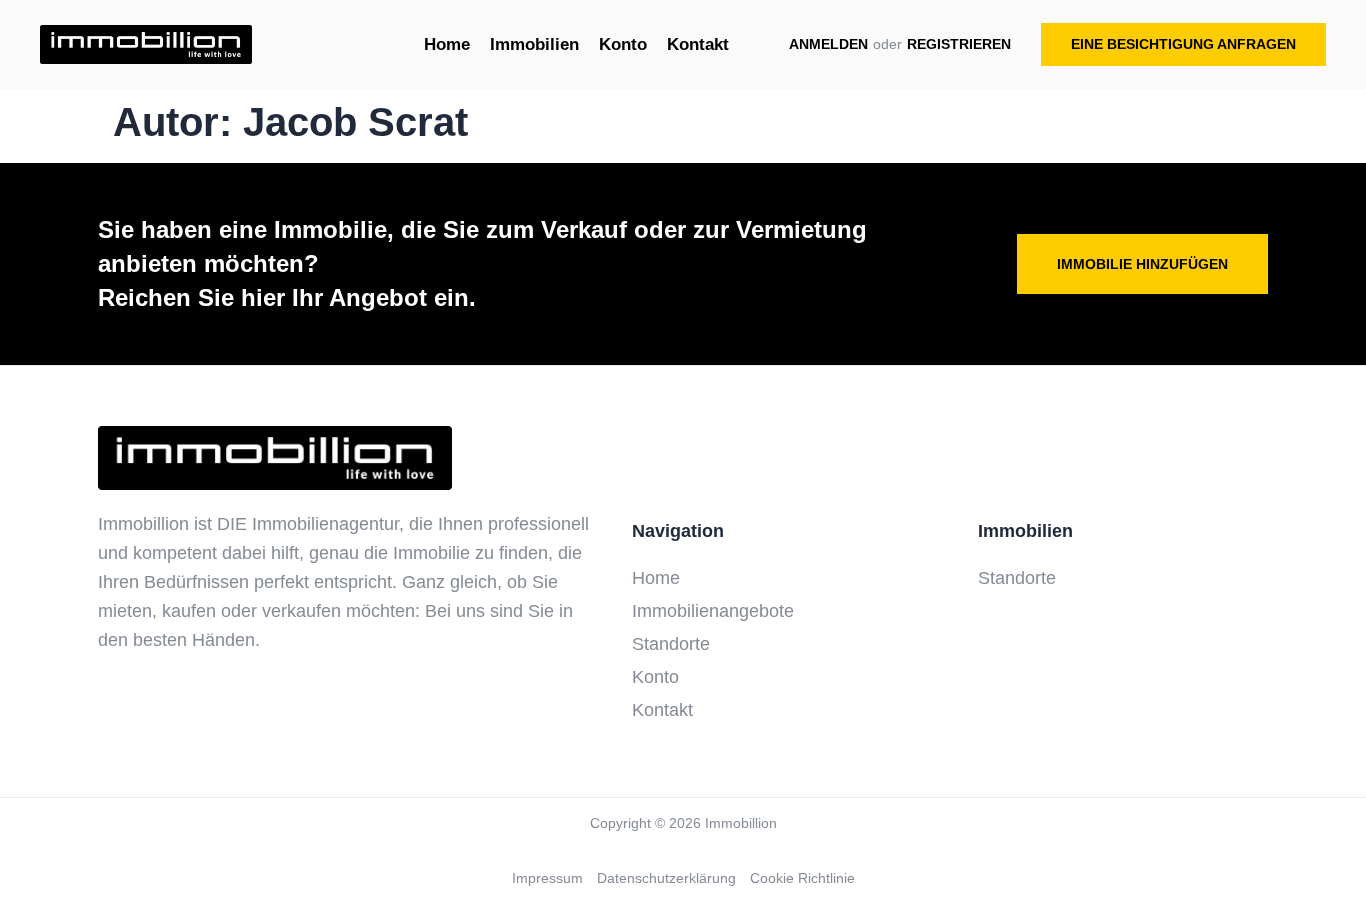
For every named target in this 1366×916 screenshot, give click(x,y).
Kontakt (662, 710)
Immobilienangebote (713, 611)
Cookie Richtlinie (802, 878)
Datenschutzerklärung (666, 878)
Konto (655, 677)
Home (656, 578)
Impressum (547, 878)
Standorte (671, 644)
